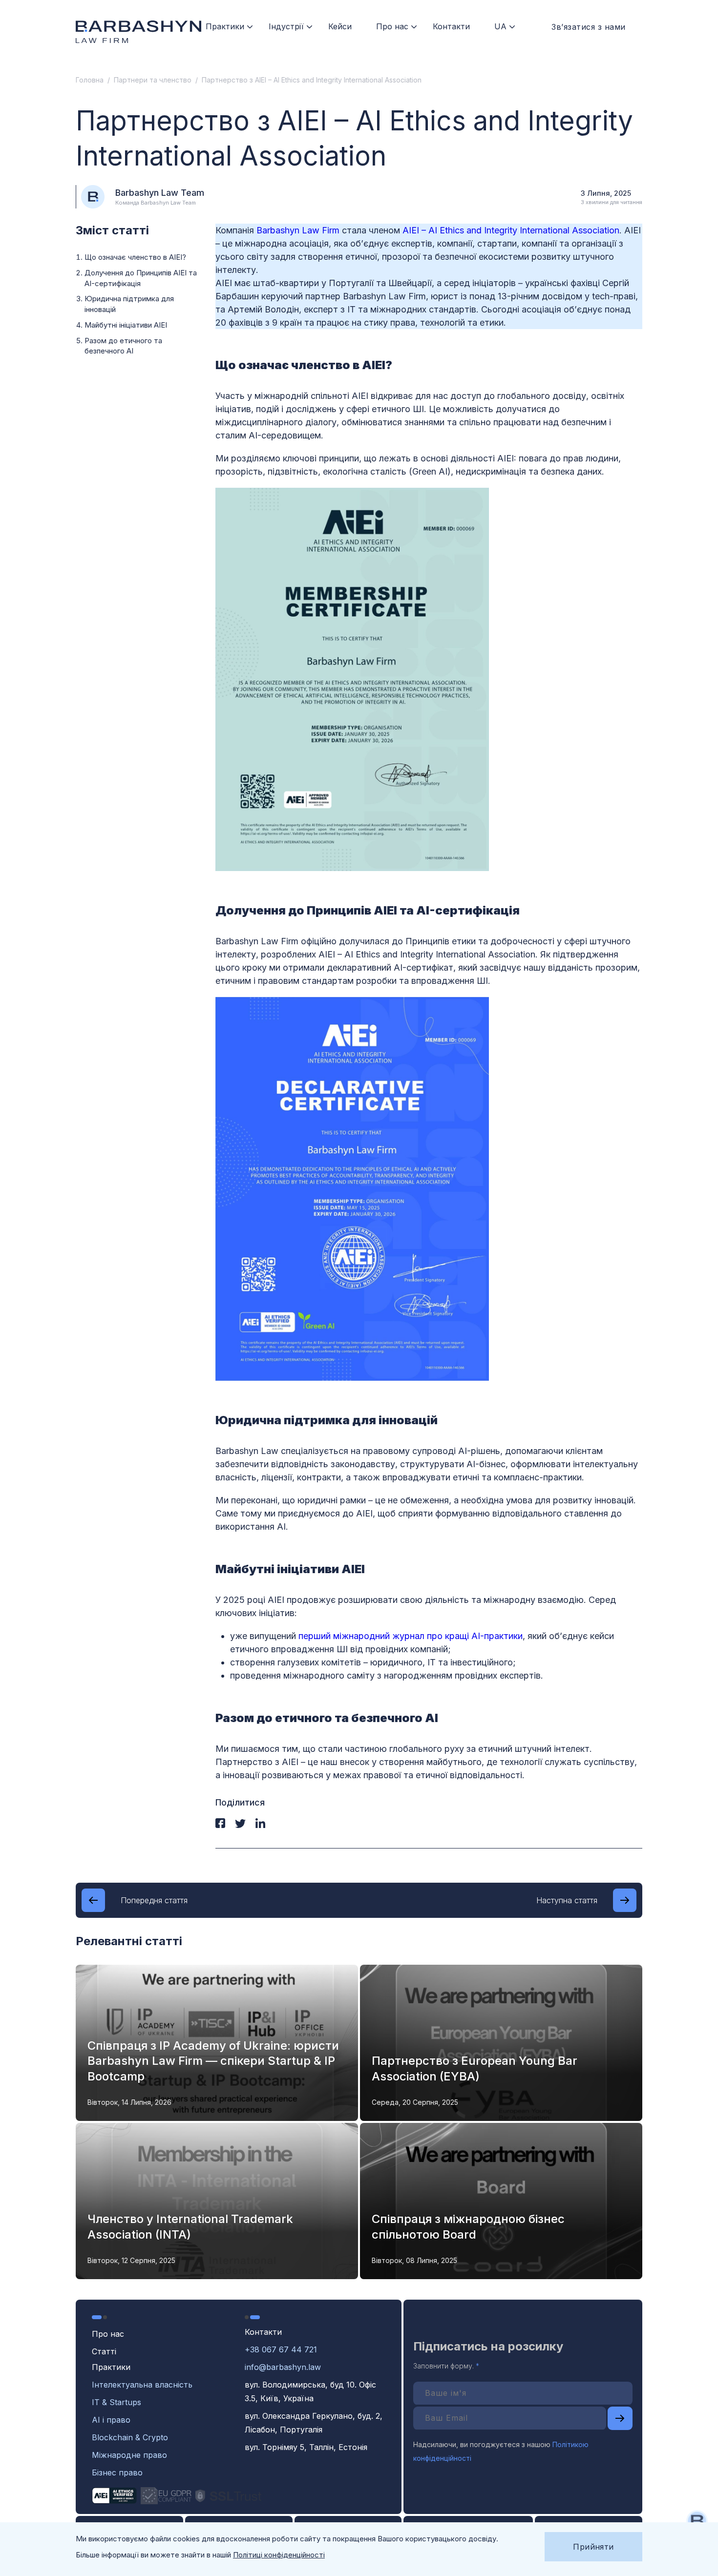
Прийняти (593, 2547)
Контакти (451, 26)
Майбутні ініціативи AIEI (126, 325)
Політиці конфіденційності (279, 2555)
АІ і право (111, 2420)
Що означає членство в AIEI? (135, 257)
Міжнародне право (129, 2455)
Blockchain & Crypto (130, 2437)
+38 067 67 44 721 (281, 2349)
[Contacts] (697, 2521)
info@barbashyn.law (283, 2367)
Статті (104, 2351)
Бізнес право (117, 2472)
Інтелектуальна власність (142, 2385)
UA (500, 26)
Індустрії (286, 26)
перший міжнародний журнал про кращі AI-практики (411, 1636)
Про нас (392, 26)
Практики (225, 26)
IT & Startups (116, 2402)
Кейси (340, 26)
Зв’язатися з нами (588, 27)
